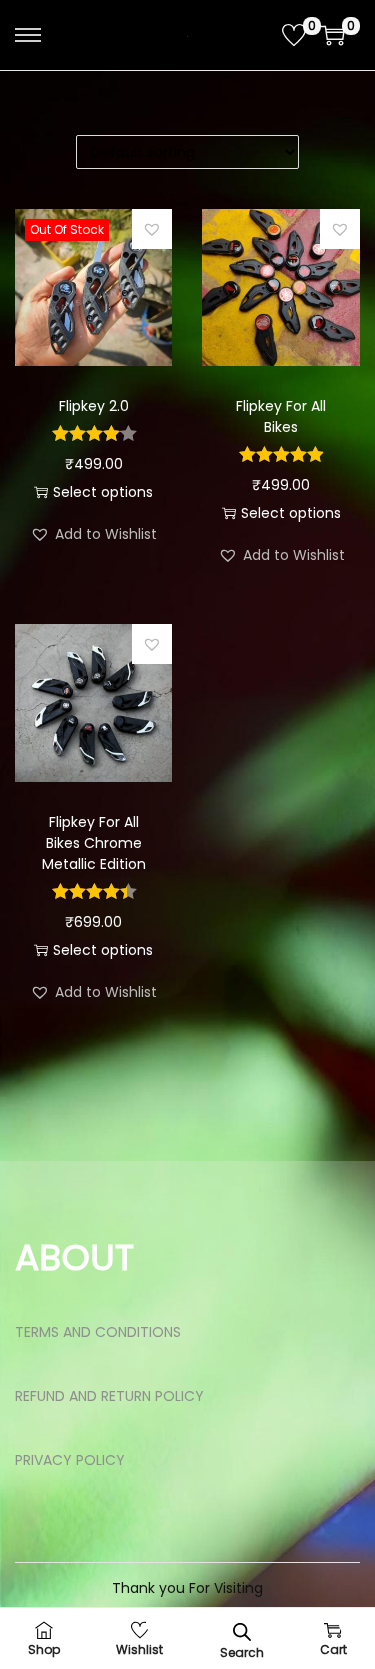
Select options (103, 492)
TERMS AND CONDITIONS (98, 1332)
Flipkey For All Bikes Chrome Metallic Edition (94, 843)
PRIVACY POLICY (70, 1460)
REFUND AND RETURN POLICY (109, 1396)
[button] (152, 229)
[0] (294, 35)
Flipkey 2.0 (94, 406)
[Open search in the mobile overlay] (242, 1630)
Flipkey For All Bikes (281, 416)
